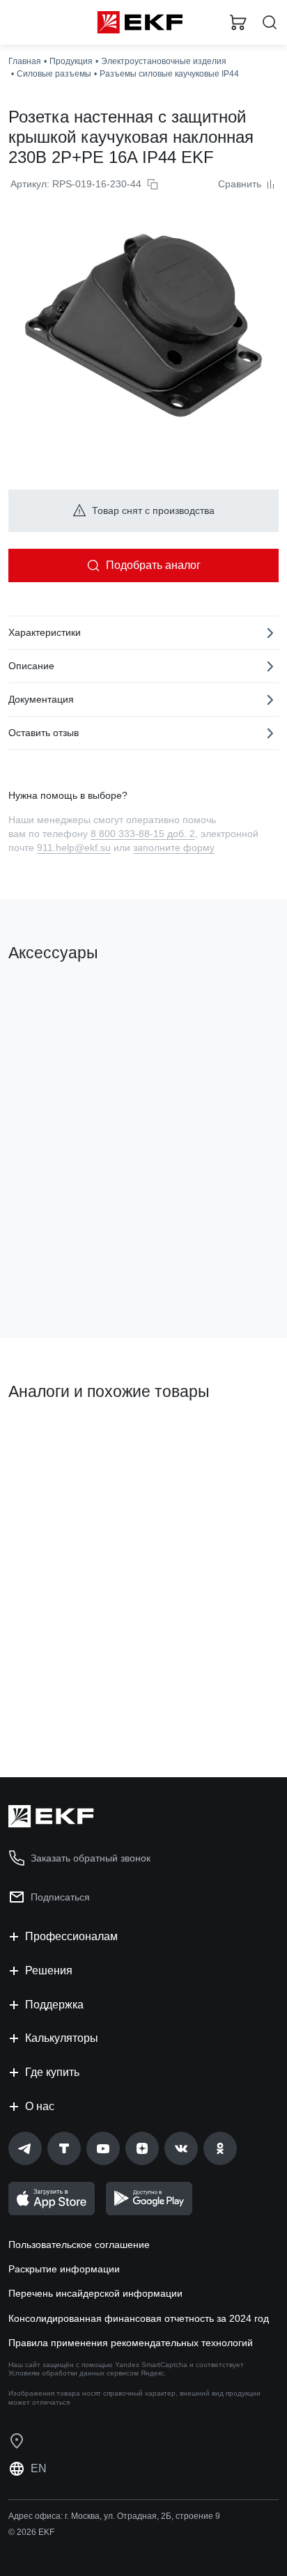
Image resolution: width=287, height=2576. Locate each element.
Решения (49, 1970)
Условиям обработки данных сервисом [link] (73, 2373)
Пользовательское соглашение (79, 2245)
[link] (25, 2148)
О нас (40, 2106)
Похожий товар (49, 1439)
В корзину (63, 1710)
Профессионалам (71, 1936)
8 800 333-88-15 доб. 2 (143, 834)
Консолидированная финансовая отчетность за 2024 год (139, 2318)
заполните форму (174, 848)
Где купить (52, 2072)
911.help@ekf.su (74, 848)
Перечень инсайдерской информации (95, 2293)
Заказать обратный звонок (91, 1858)
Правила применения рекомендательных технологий (131, 2343)
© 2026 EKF (31, 2532)
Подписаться (60, 1897)
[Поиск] (270, 23)
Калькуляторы (62, 2038)
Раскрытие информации (64, 2269)
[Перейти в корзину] (238, 22)
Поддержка (54, 2005)
